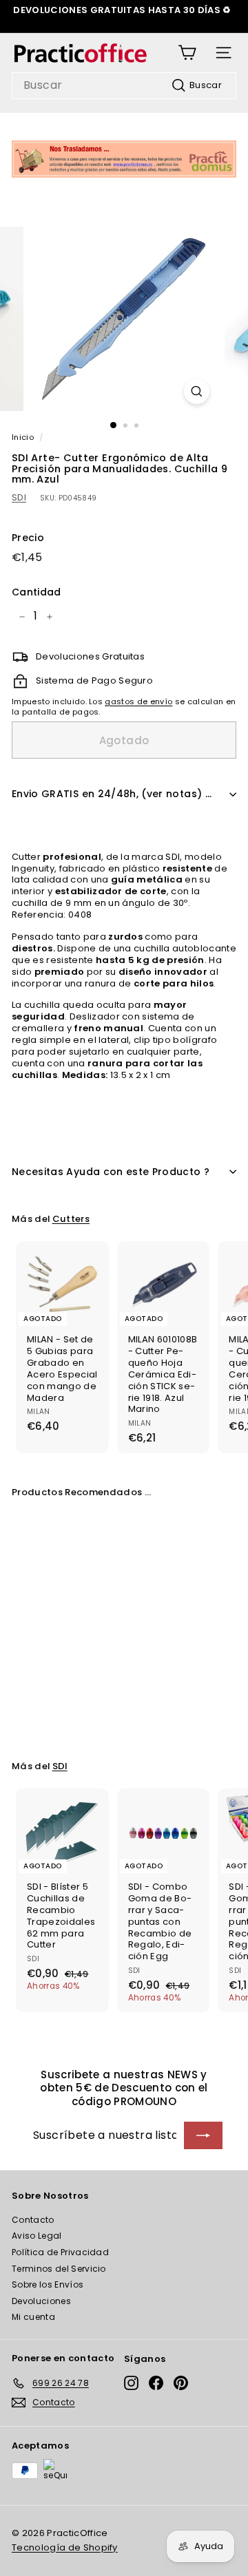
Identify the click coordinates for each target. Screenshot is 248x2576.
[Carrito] (187, 53)
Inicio (23, 437)
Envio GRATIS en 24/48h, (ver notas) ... (112, 794)
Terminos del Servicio (59, 2269)
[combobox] (124, 86)
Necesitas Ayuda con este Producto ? (111, 1172)
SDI (19, 497)
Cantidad (37, 592)
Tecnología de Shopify (65, 2547)
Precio (28, 538)
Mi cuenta (33, 2317)
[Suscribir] (203, 2135)
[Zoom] (197, 391)
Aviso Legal (37, 2236)
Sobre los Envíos (48, 2284)
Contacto (33, 2220)
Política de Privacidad (60, 2252)
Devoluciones (41, 2301)
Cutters (71, 1219)
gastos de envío (138, 701)
